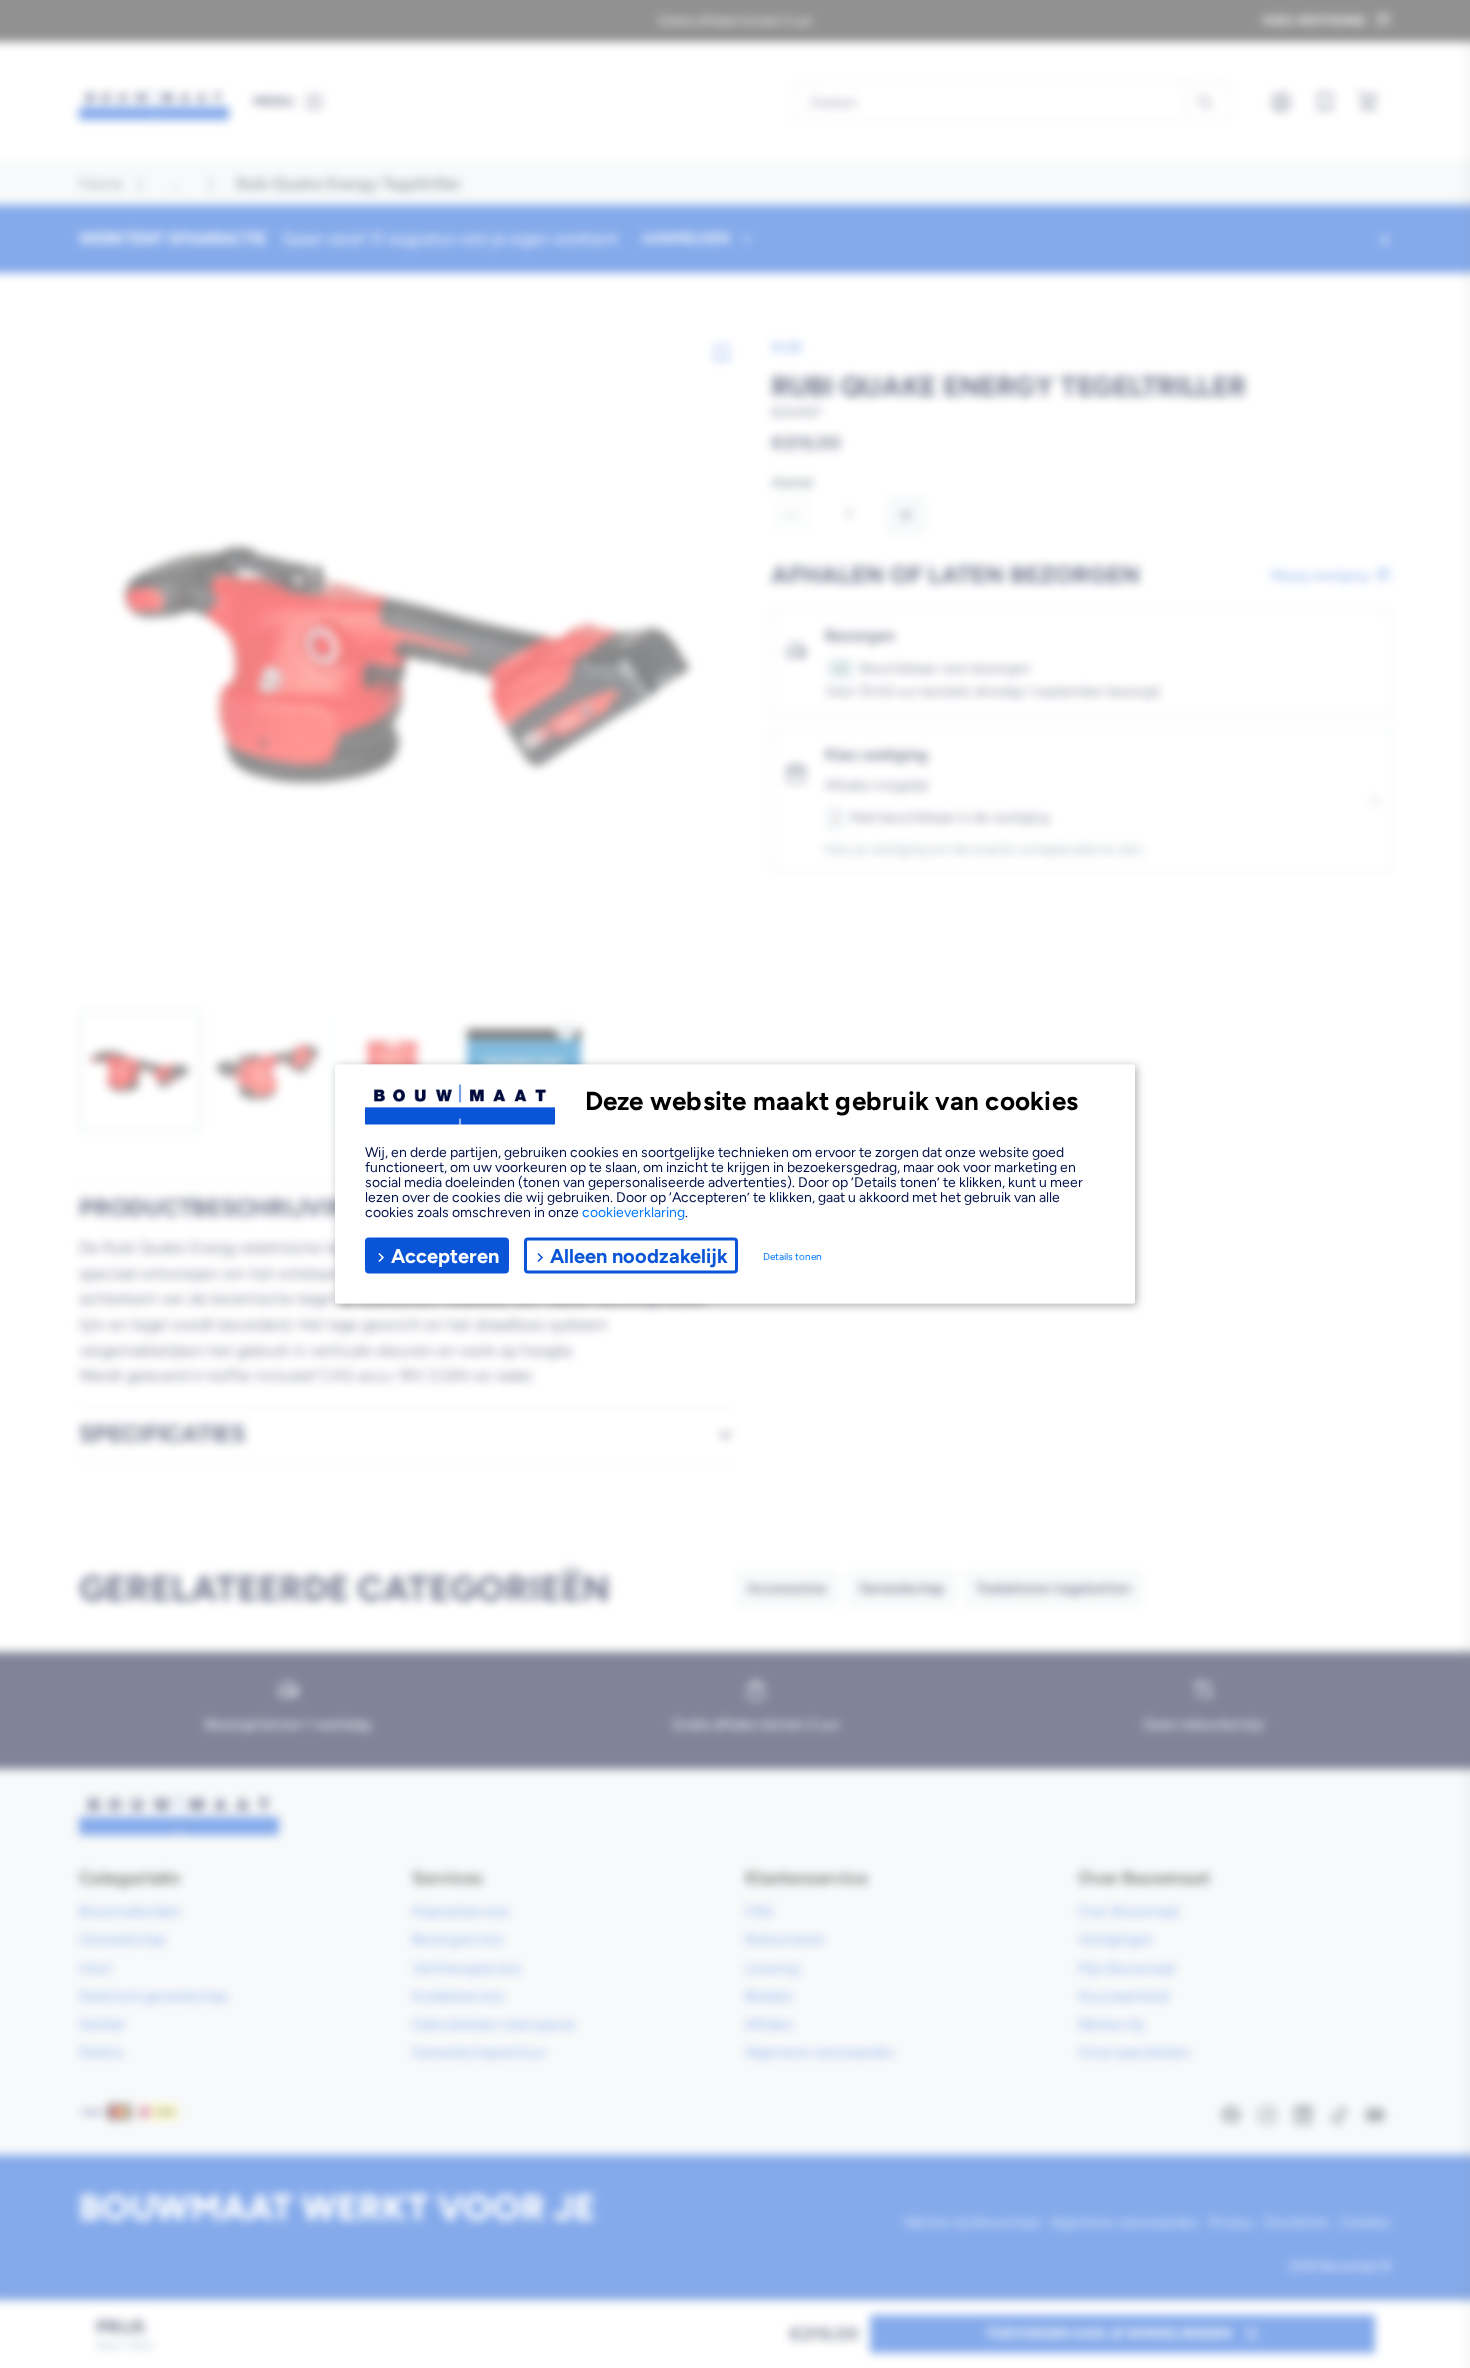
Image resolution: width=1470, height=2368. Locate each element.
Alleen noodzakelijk (639, 1255)
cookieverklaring (633, 1212)
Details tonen (792, 1255)
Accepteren (445, 1255)
